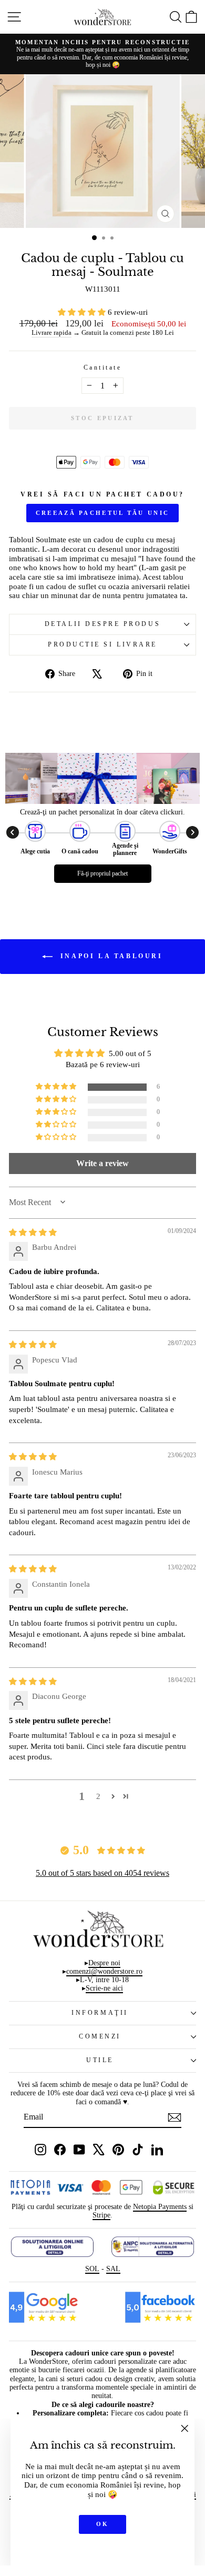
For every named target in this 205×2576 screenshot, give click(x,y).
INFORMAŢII (100, 2013)
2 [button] (98, 1796)
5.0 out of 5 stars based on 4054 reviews (102, 1873)
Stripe (101, 2215)
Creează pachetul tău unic (103, 513)
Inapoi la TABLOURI (110, 956)
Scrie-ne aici (104, 1988)
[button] (83, 312)
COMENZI (100, 2037)
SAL (113, 2269)
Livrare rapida (52, 333)
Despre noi (104, 1963)
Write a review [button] (102, 1163)
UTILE (100, 2060)
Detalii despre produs (102, 624)
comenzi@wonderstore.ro (104, 1971)
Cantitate (103, 368)
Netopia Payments (160, 2207)
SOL (92, 2269)
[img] (33, 1232)
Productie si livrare (102, 645)
